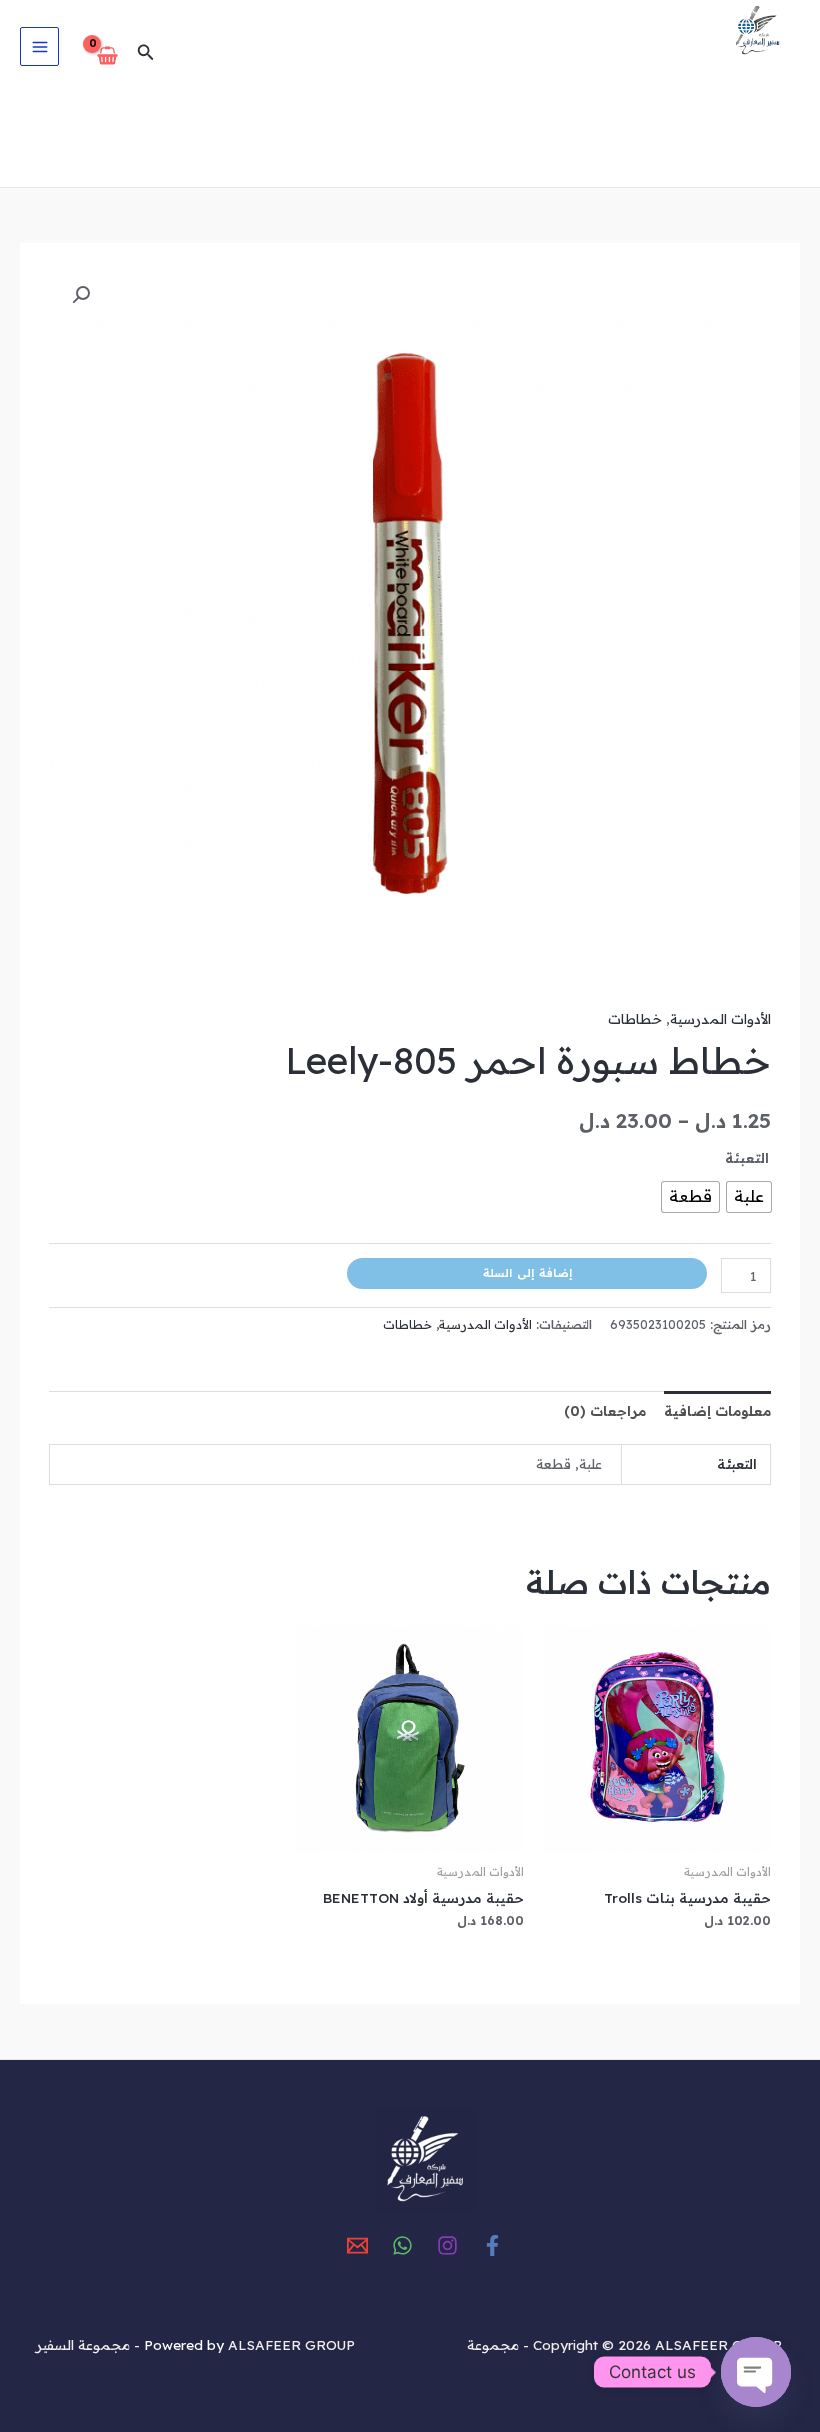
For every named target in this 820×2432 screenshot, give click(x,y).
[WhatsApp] (402, 2245)
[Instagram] (447, 2245)
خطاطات (635, 1018)
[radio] (749, 1197)
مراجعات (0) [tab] (605, 1410)
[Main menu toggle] (39, 46)
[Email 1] (357, 2245)
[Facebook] (492, 2245)
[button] (144, 53)
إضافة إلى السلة (527, 1273)
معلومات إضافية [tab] (717, 1410)
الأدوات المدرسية (720, 1018)
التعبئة (747, 1157)
